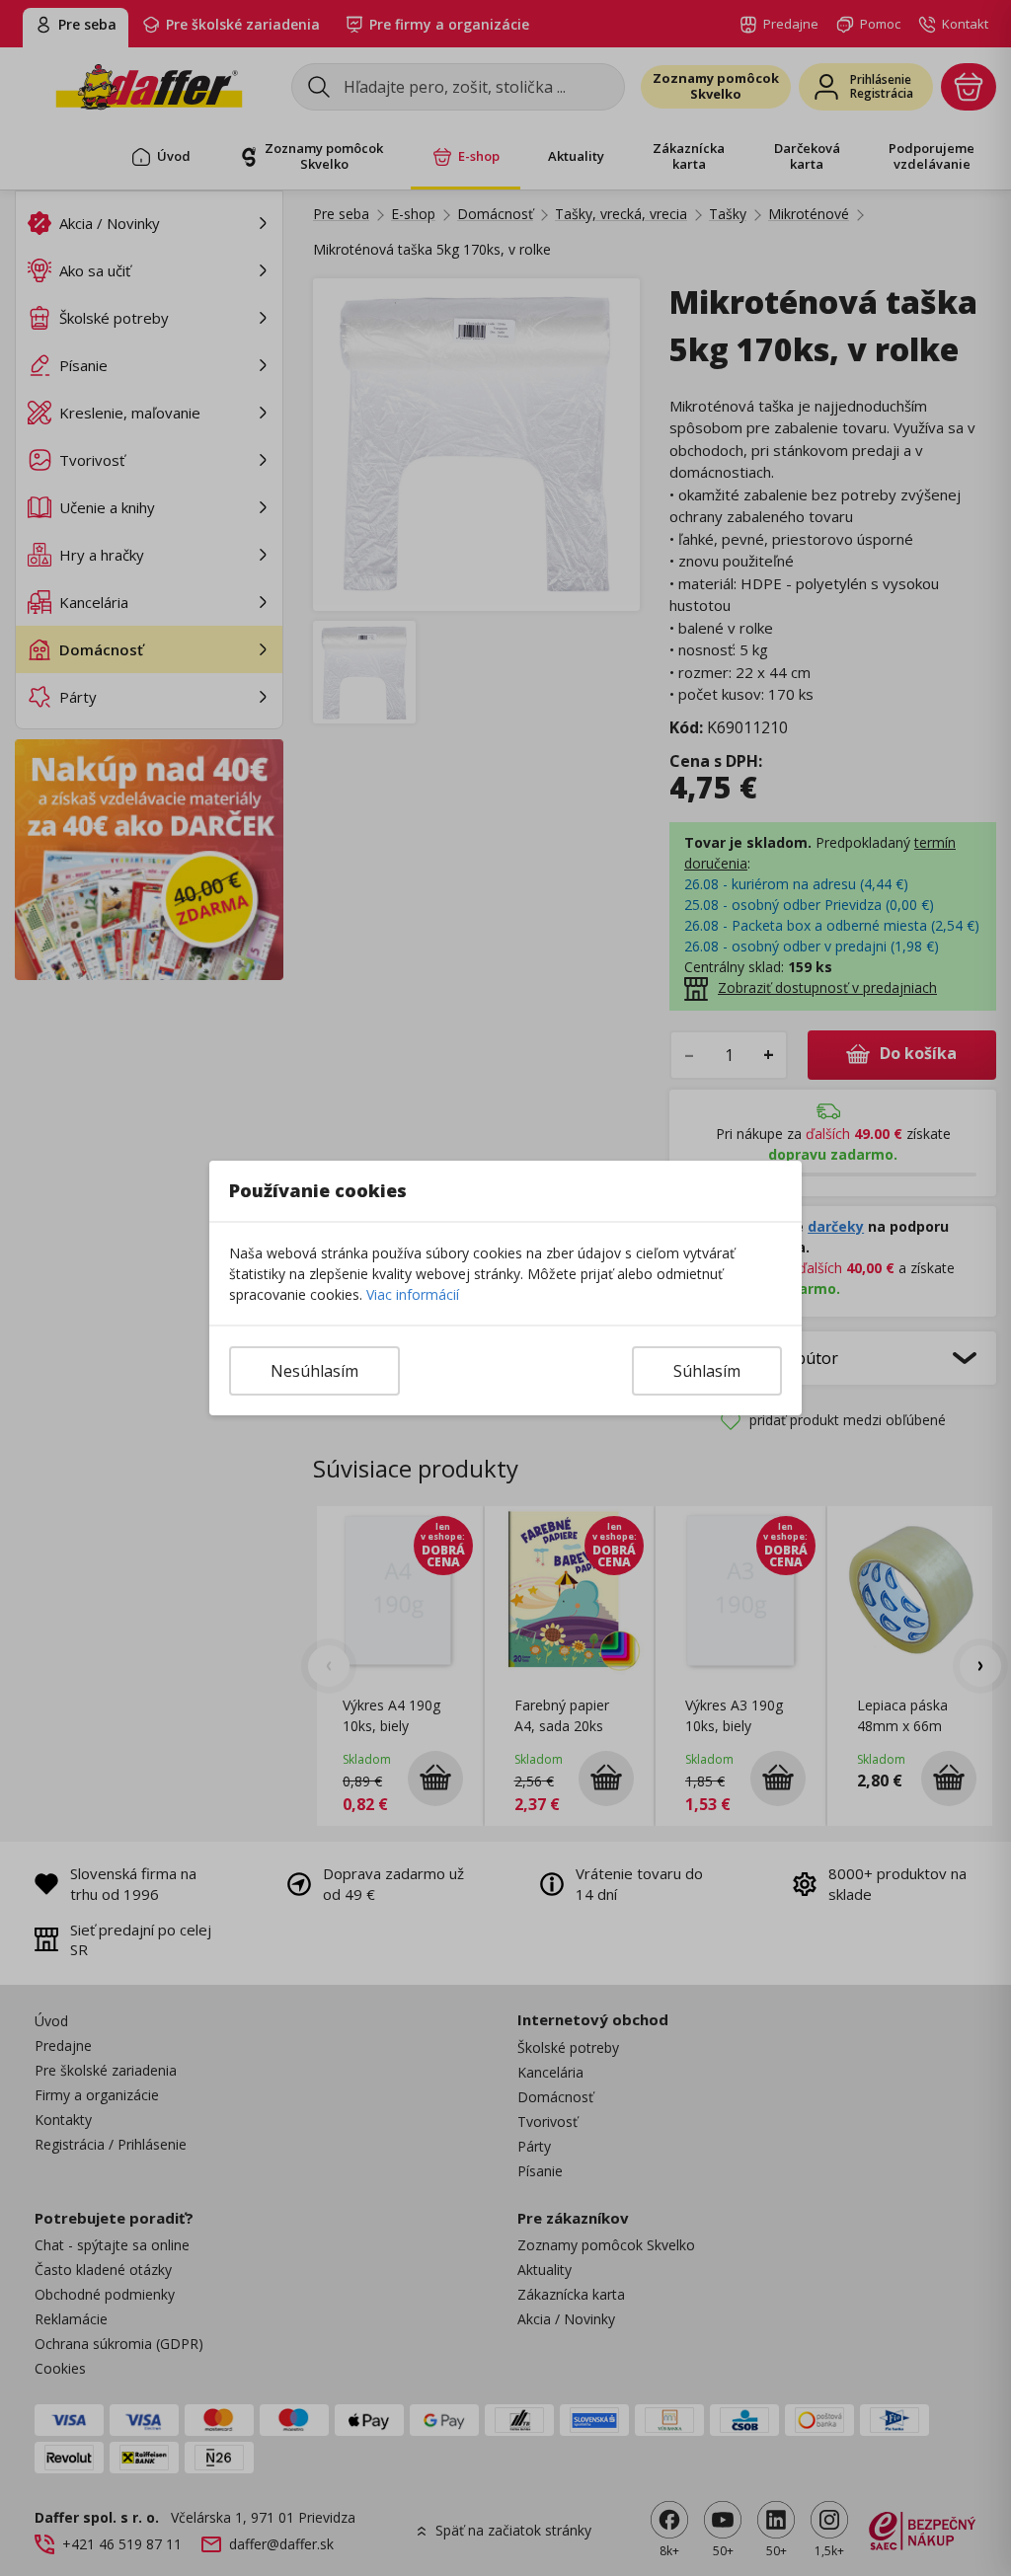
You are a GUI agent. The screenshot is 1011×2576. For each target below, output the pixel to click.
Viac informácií (413, 1294)
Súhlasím (707, 1371)
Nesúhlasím (314, 1371)
